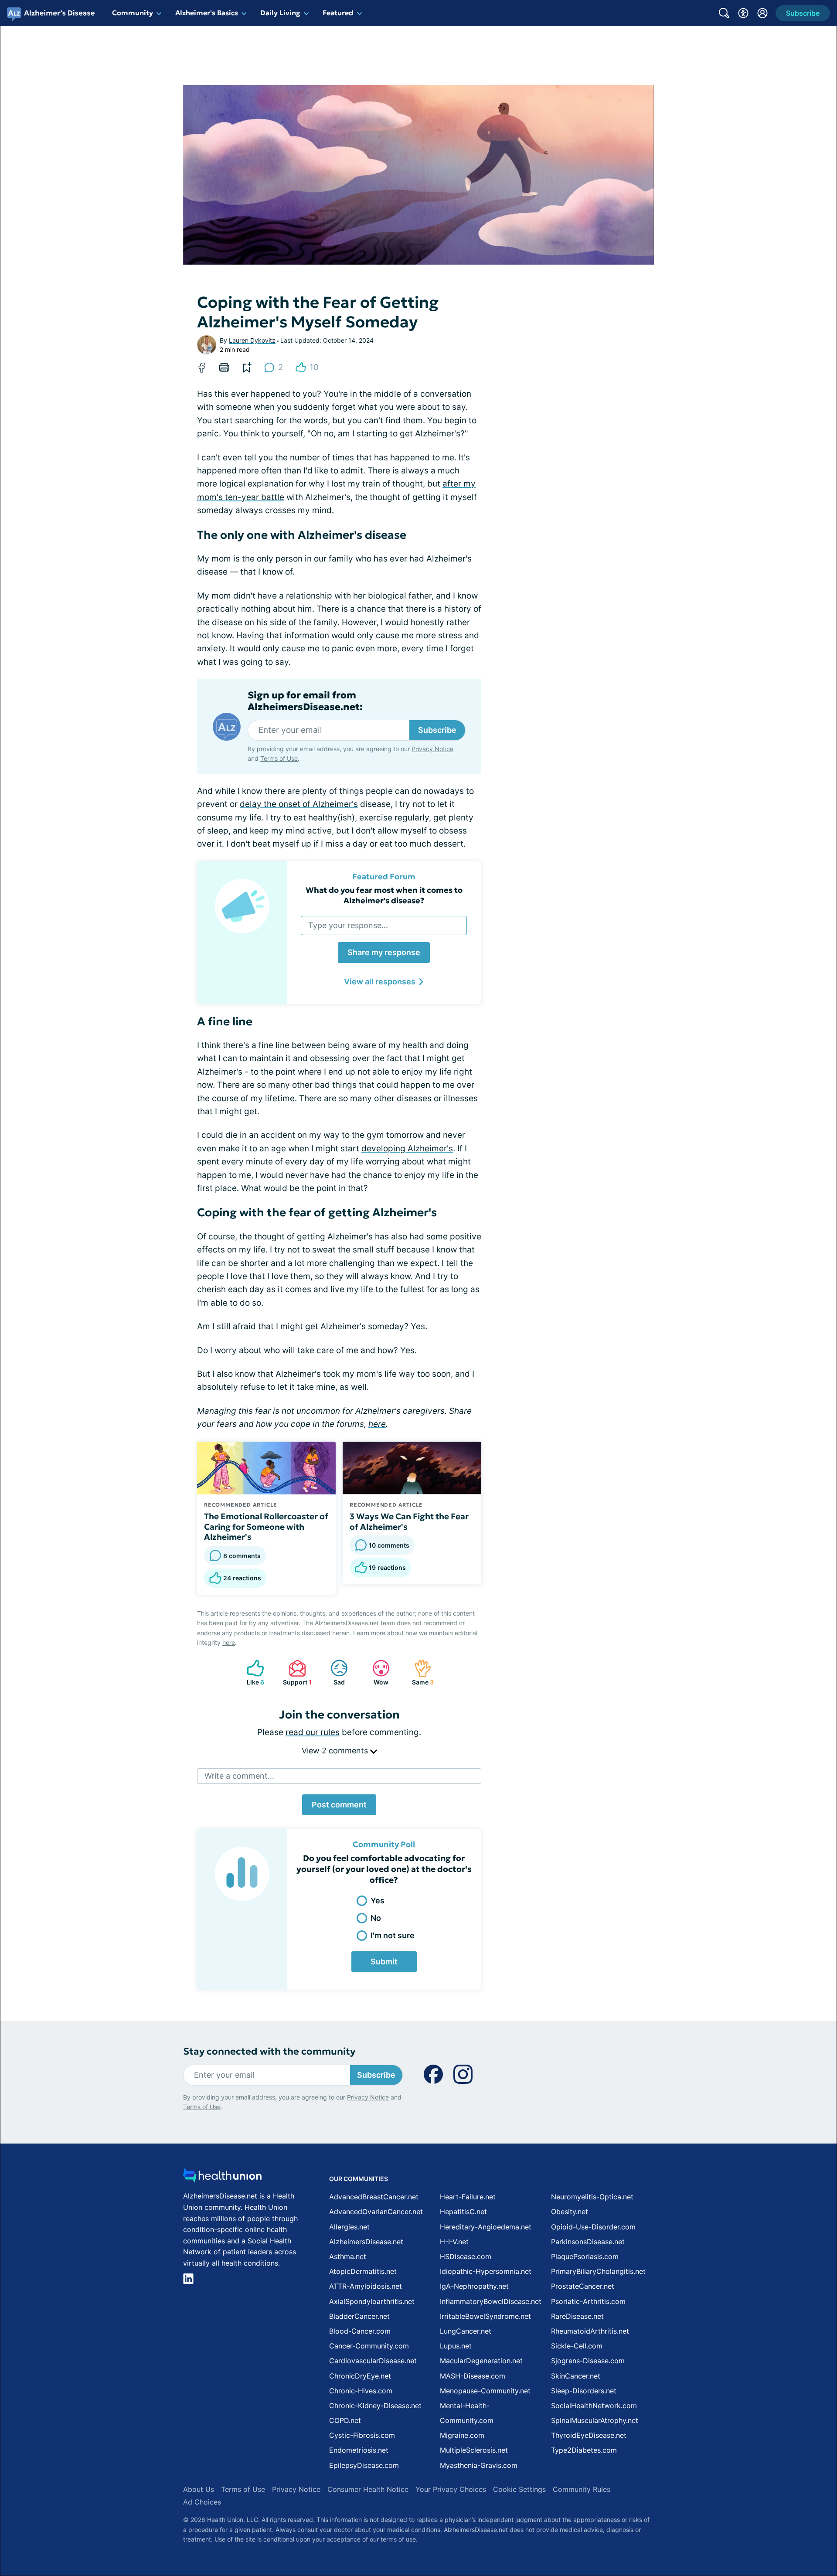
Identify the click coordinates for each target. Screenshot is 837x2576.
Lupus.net (456, 2346)
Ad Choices (202, 2502)
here (377, 1424)
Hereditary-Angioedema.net (486, 2227)
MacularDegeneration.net (481, 2361)
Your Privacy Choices (451, 2489)
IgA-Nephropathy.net (474, 2286)
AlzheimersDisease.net (366, 2242)
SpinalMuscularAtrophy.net (595, 2420)
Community (133, 13)
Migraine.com (462, 2435)
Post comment (339, 1805)
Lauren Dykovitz (252, 340)
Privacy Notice (432, 749)
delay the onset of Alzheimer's (299, 804)
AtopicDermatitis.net (363, 2271)
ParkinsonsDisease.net (588, 2242)
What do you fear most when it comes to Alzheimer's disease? (384, 895)
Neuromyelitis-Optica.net (592, 2197)
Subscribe (437, 730)
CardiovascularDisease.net (373, 2361)
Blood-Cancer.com (360, 2331)
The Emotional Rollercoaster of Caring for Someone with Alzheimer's (266, 1527)
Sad (333, 1673)
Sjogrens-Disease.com (588, 2361)
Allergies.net (349, 2227)
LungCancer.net (466, 2331)
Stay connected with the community (269, 2051)
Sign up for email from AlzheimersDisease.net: (305, 701)
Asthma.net (348, 2256)
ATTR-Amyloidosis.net (366, 2286)
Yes (378, 1901)
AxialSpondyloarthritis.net (372, 2301)
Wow (376, 1673)
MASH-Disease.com (473, 2376)
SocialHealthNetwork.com (594, 2406)
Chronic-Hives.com (361, 2391)
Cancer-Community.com (369, 2346)
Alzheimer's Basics (207, 13)
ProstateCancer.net (583, 2286)
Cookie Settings (519, 2489)
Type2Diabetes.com (584, 2450)
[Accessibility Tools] (743, 13)
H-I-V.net (454, 2242)
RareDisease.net (577, 2316)
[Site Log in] (762, 13)
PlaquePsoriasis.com (585, 2256)
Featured (338, 13)
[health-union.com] (222, 2178)
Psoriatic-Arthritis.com (588, 2301)
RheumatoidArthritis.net (590, 2331)
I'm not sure (393, 1935)
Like (251, 1673)
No (376, 1918)
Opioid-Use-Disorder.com (593, 2227)
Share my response (384, 952)
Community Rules (582, 2489)
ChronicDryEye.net (360, 2376)
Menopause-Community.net (485, 2391)
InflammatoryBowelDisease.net (491, 2301)
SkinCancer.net (576, 2376)
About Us (199, 2489)
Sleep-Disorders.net (584, 2391)
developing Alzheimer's (407, 1148)
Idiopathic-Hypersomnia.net (486, 2271)
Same (420, 1673)
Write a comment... (239, 1776)
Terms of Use (279, 758)
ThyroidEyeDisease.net (589, 2435)
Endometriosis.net (359, 2450)
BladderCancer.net (359, 2316)
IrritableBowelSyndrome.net (485, 2316)
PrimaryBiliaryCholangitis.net (598, 2271)
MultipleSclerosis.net (474, 2450)
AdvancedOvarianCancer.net (376, 2212)
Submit (384, 1962)
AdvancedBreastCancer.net (374, 2197)
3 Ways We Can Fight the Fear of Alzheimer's (409, 1521)
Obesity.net (570, 2212)
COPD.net (345, 2420)
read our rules (313, 1732)
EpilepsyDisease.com (364, 2465)
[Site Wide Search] (724, 13)
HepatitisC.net (463, 2212)
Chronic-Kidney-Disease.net (375, 2406)
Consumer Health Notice (368, 2489)
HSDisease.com (466, 2256)
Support (296, 1673)
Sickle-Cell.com (577, 2346)
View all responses (380, 982)
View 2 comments (336, 1751)
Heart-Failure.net (468, 2197)
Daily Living (280, 13)
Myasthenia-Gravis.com (479, 2465)
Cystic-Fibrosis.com (362, 2435)
